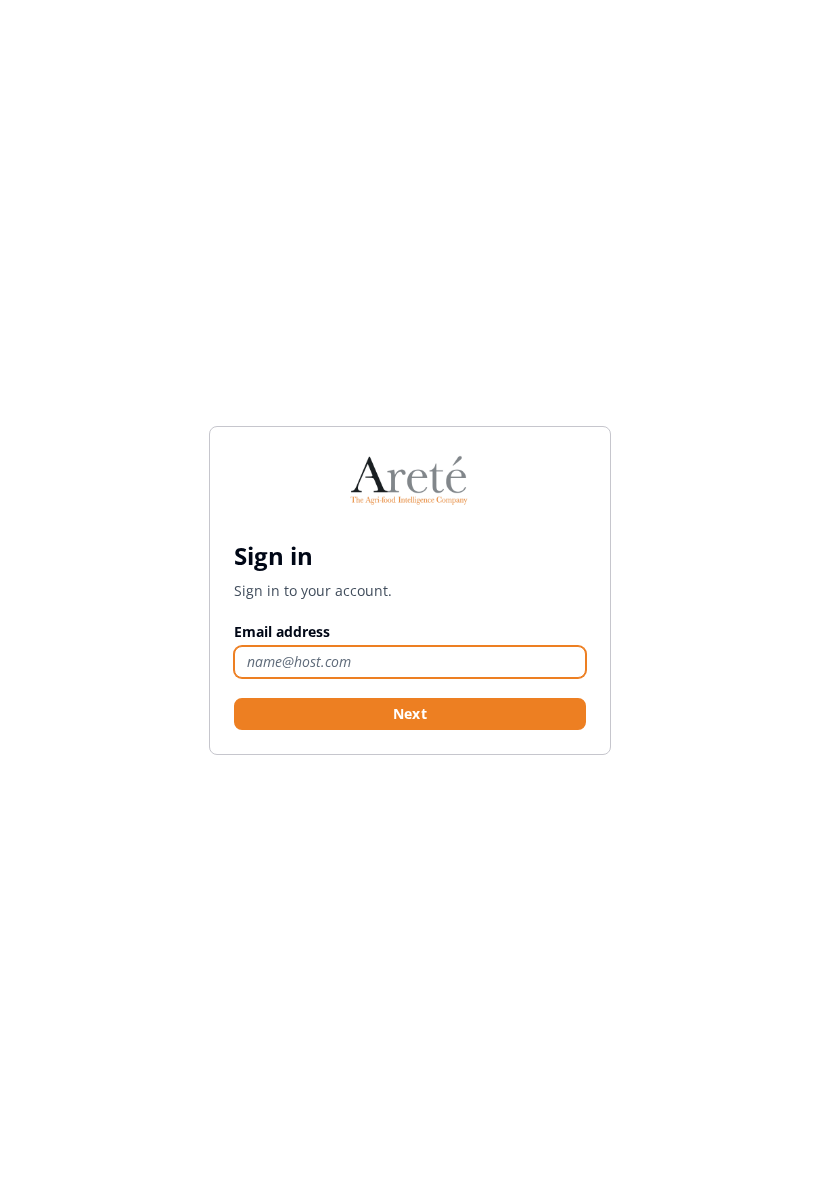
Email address (282, 631)
